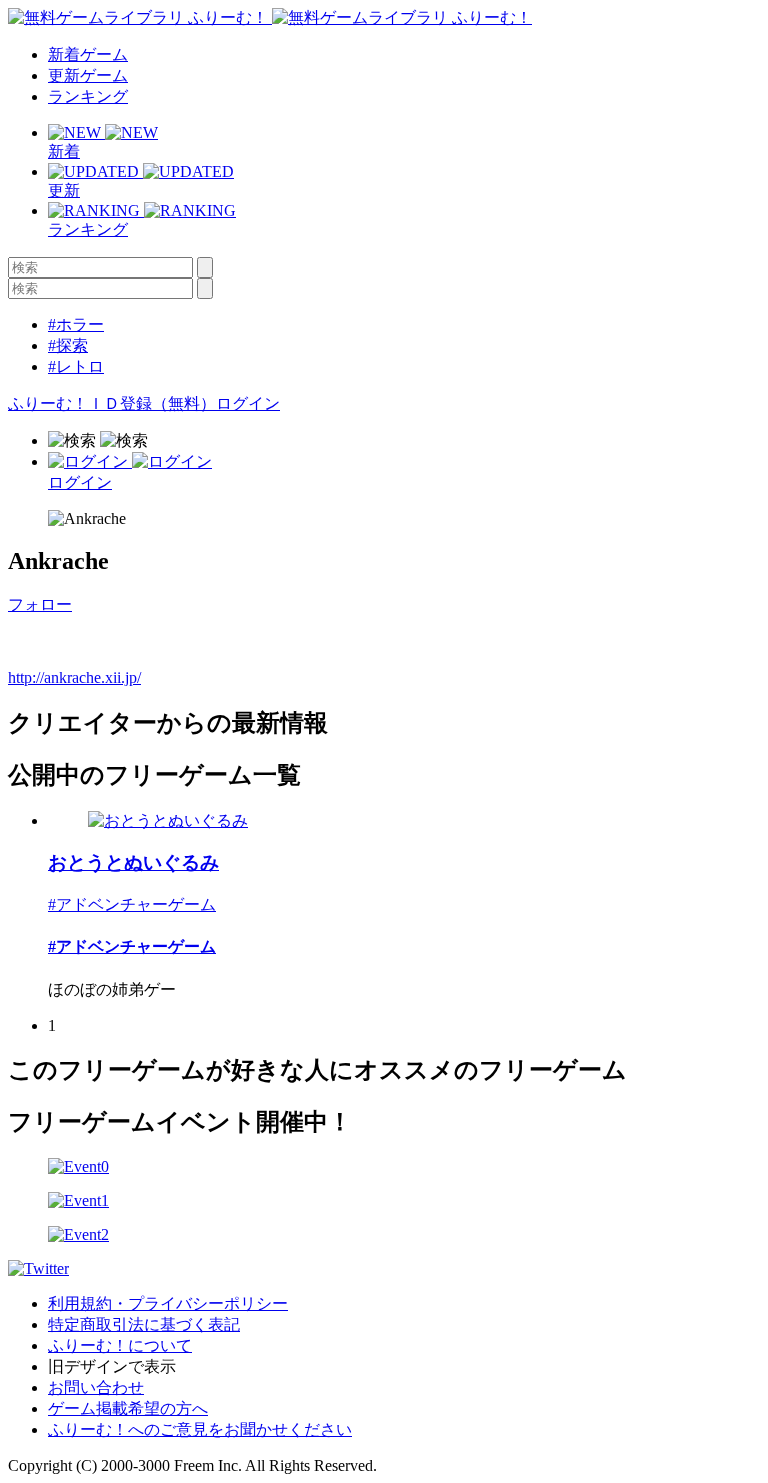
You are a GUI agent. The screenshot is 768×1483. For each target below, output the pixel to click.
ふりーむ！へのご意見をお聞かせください (200, 1429)
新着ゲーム (88, 54)
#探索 (68, 345)
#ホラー (76, 324)
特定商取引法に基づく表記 (144, 1324)
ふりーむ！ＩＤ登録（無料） (112, 403)
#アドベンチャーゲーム (132, 904)
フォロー (40, 604)
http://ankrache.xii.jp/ (74, 677)
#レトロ (76, 366)
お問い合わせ (96, 1387)
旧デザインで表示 (112, 1366)
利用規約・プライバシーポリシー (168, 1303)
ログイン (248, 403)
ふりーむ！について (120, 1345)
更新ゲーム (88, 75)
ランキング (88, 96)
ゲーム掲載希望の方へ (128, 1408)
